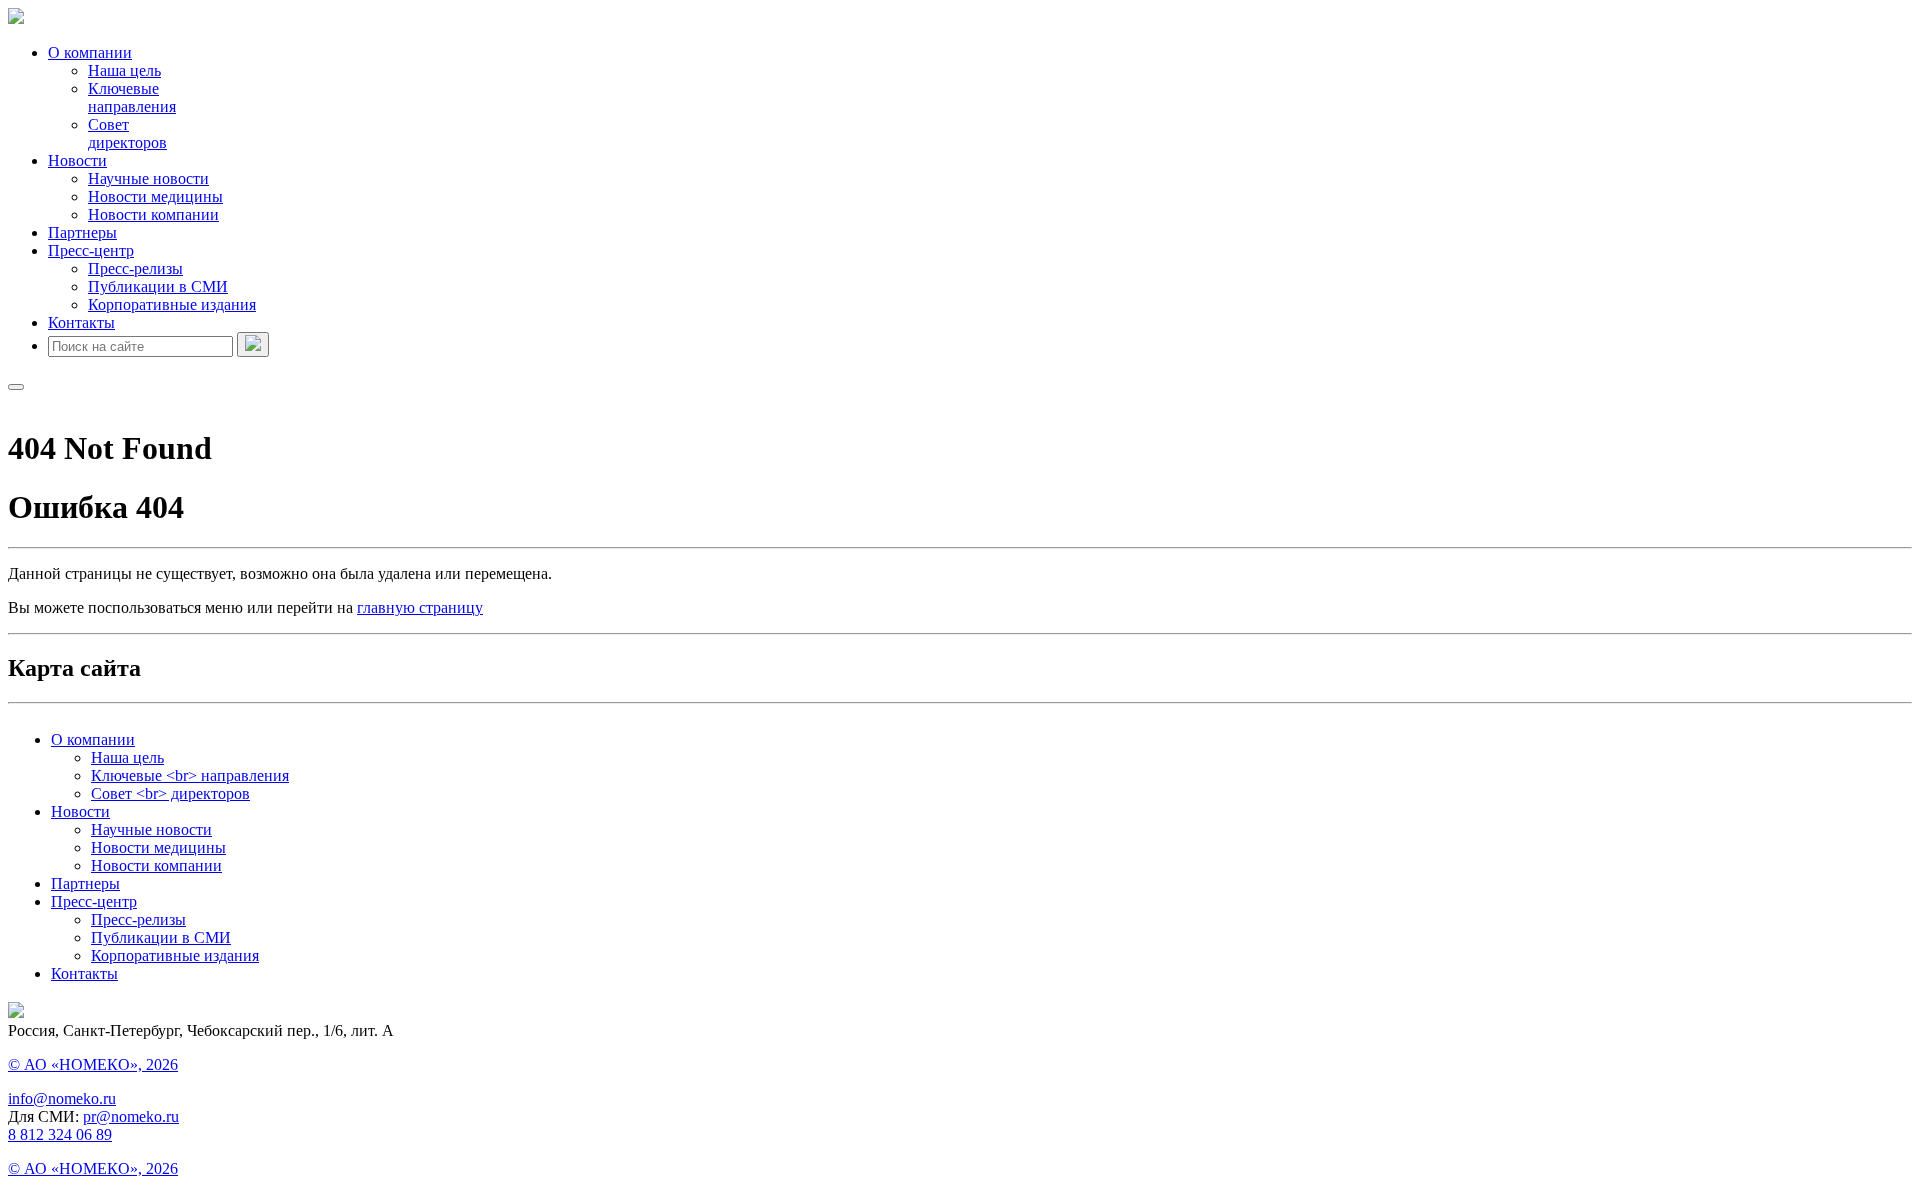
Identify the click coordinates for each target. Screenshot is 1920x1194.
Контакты (81, 322)
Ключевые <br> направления (190, 775)
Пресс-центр (91, 250)
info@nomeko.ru (62, 1098)
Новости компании (153, 214)
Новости (77, 160)
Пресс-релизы (135, 268)
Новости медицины (155, 196)
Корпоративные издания (172, 304)
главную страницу (420, 607)
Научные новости (148, 178)
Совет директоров (127, 133)
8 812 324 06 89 (60, 1134)
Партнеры (82, 232)
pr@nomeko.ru (131, 1116)
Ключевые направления (132, 97)
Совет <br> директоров (170, 793)
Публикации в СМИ (158, 286)
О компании (90, 52)
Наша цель (124, 70)
